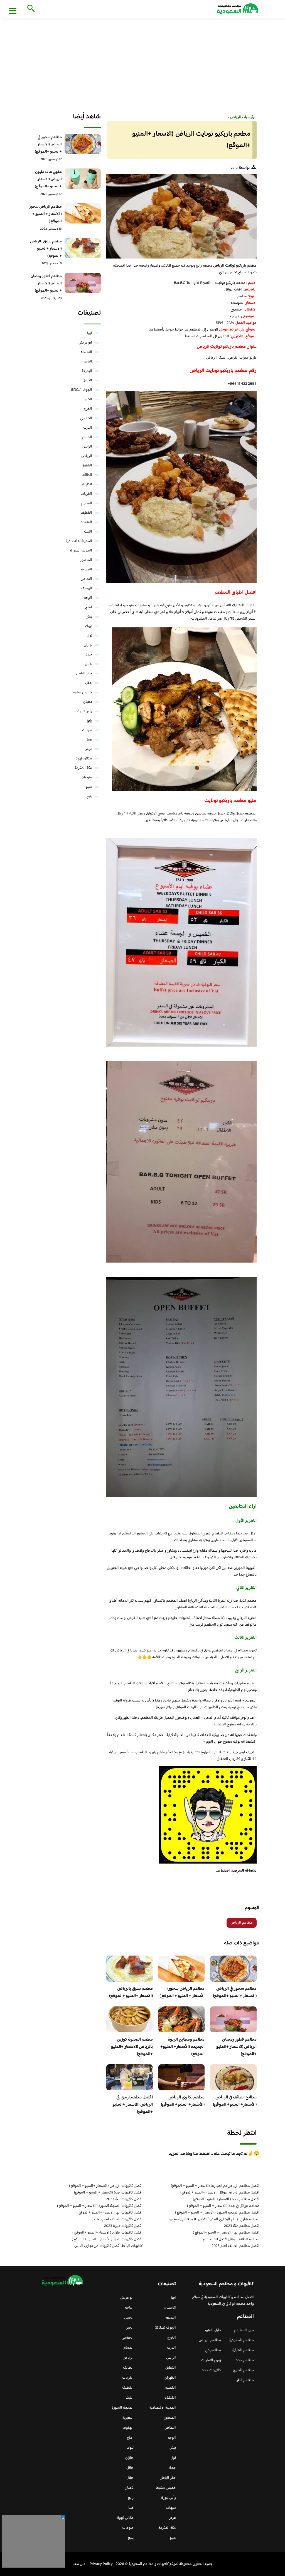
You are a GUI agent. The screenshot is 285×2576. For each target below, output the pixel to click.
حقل (89, 683)
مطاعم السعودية (241, 2340)
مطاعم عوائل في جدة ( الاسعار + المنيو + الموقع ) (223, 2206)
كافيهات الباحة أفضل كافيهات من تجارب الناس (108, 2246)
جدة (89, 655)
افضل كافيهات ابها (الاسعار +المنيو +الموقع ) (110, 2213)
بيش (89, 617)
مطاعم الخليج (243, 2370)
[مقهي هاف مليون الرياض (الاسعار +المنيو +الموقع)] (83, 179)
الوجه (88, 598)
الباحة (88, 362)
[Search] (30, 9)
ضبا (89, 740)
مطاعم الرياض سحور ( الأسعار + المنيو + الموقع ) (182, 1992)
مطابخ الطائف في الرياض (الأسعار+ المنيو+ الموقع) (235, 2101)
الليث (88, 532)
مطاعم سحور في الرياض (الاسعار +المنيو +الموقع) (235, 1992)
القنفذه (86, 522)
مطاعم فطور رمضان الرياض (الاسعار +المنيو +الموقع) (236, 2047)
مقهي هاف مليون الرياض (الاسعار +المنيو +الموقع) (48, 179)
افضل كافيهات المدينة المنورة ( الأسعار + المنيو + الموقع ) (100, 2206)
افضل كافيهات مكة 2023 (124, 2199)
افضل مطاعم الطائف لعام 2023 (235, 2246)
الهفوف (87, 588)
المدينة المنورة (81, 551)
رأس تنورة (85, 711)
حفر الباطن (84, 674)
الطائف (87, 475)
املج (89, 607)
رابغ (89, 721)
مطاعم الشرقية (243, 2350)
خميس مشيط (82, 692)
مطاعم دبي (213, 2350)
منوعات (86, 777)
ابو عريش (85, 343)
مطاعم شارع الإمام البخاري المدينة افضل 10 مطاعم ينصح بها (214, 2219)
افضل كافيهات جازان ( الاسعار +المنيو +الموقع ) (107, 2233)
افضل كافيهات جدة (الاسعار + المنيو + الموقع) (108, 2193)
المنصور (86, 560)
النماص (86, 579)
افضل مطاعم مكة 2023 (242, 2226)
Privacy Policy (101, 2564)
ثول (89, 636)
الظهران (86, 485)
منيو (89, 787)
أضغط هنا (156, 330)
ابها (90, 333)
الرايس (87, 447)
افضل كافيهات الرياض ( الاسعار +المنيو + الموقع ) (106, 2186)
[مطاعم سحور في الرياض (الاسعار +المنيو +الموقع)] (83, 144)
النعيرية (87, 570)
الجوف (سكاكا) (82, 390)
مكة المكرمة (83, 768)
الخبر (89, 399)
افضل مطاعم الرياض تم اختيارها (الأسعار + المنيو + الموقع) (215, 2186)
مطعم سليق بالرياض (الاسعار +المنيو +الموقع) (131, 1992)
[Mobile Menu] (13, 11)
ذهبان (88, 702)
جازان (88, 645)
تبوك (89, 626)
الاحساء (86, 352)
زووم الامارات (211, 2360)
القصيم (87, 503)
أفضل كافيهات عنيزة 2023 (123, 2226)
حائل (89, 664)
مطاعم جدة (245, 2360)
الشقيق (87, 466)
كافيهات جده (211, 2370)
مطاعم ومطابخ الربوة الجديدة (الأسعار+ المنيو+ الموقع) (182, 2047)
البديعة (87, 371)
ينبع (89, 796)
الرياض (87, 456)
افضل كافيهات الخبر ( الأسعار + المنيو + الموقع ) (107, 2239)
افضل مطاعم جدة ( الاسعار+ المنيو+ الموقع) (226, 2199)
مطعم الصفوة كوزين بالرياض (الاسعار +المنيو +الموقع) (132, 2047)
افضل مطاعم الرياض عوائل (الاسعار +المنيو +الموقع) (220, 2193)
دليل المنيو (213, 2330)
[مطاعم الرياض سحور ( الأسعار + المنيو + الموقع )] (83, 213)
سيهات (87, 730)
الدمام (87, 437)
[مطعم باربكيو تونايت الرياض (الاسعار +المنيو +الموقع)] (181, 216)
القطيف (86, 513)
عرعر (89, 749)
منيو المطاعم (244, 2330)
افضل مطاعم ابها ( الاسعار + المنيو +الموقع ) (226, 2233)
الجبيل (87, 381)
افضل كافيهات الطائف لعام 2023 (118, 2219)
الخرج (88, 409)
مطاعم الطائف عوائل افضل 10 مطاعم (231, 2239)
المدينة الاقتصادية (79, 541)
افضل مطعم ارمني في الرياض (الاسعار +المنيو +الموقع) (133, 2105)
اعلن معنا (79, 2564)
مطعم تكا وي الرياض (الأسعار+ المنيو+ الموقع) (183, 2101)
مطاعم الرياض (242, 1923)
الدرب (88, 428)
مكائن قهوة (84, 759)
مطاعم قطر (245, 2380)
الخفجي (86, 418)
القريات (86, 494)
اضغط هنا (192, 336)
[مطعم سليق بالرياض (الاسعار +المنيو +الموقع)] (83, 248)
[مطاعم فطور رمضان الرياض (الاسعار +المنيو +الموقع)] (83, 283)
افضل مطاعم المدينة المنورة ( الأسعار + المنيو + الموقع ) (217, 2213)
